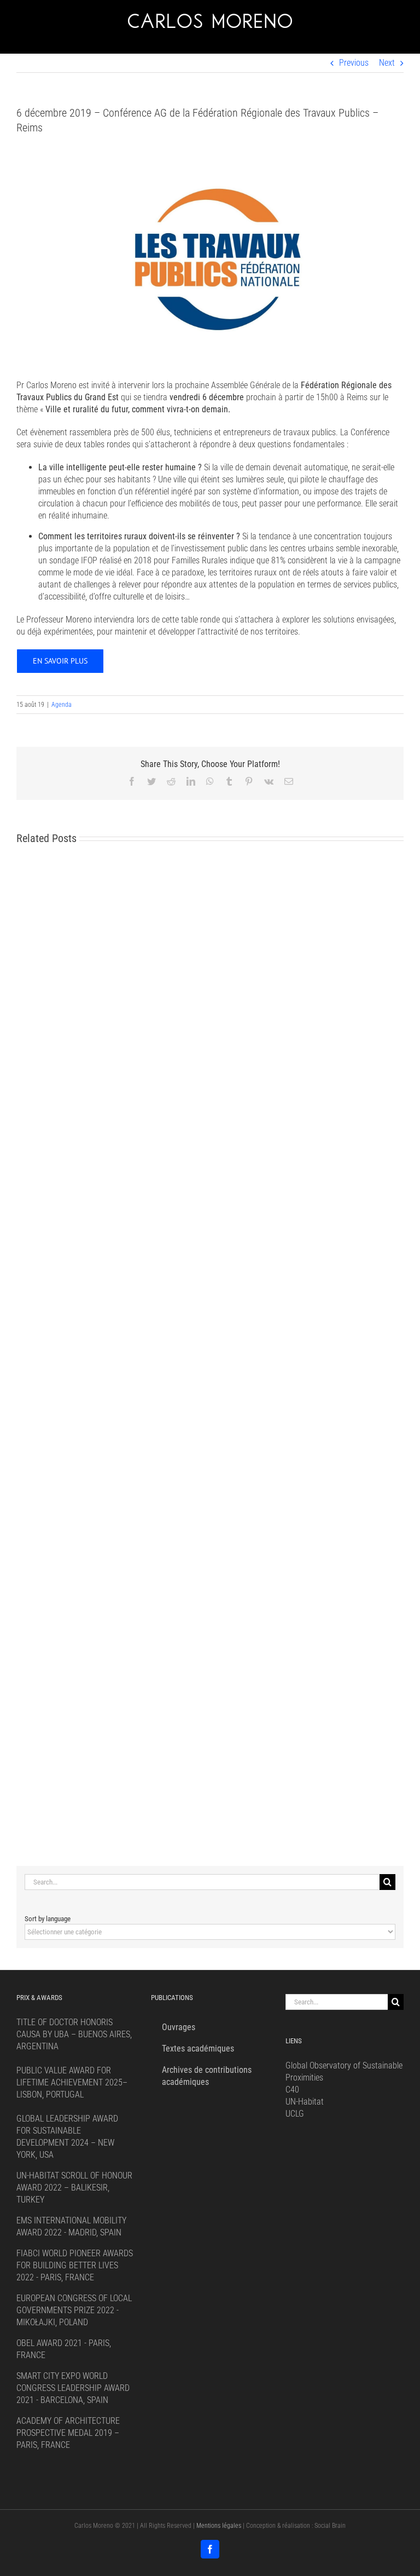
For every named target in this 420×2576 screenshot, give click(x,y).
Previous (354, 63)
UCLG (295, 2114)
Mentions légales (219, 2526)
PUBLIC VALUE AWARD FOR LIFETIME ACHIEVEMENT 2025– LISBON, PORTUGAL (72, 2082)
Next (387, 63)
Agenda (62, 705)
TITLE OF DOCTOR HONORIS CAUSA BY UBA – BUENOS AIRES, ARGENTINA (74, 2034)
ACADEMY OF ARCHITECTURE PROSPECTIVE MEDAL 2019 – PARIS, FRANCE (68, 2433)
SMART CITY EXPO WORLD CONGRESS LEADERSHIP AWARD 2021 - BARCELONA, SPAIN (73, 2388)
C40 (292, 2090)
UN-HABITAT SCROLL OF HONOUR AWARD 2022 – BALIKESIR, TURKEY (74, 2188)
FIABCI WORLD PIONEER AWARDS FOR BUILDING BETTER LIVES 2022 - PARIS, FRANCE (75, 2265)
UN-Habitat (305, 2102)
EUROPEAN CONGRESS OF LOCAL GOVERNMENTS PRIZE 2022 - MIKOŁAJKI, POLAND (74, 2310)
